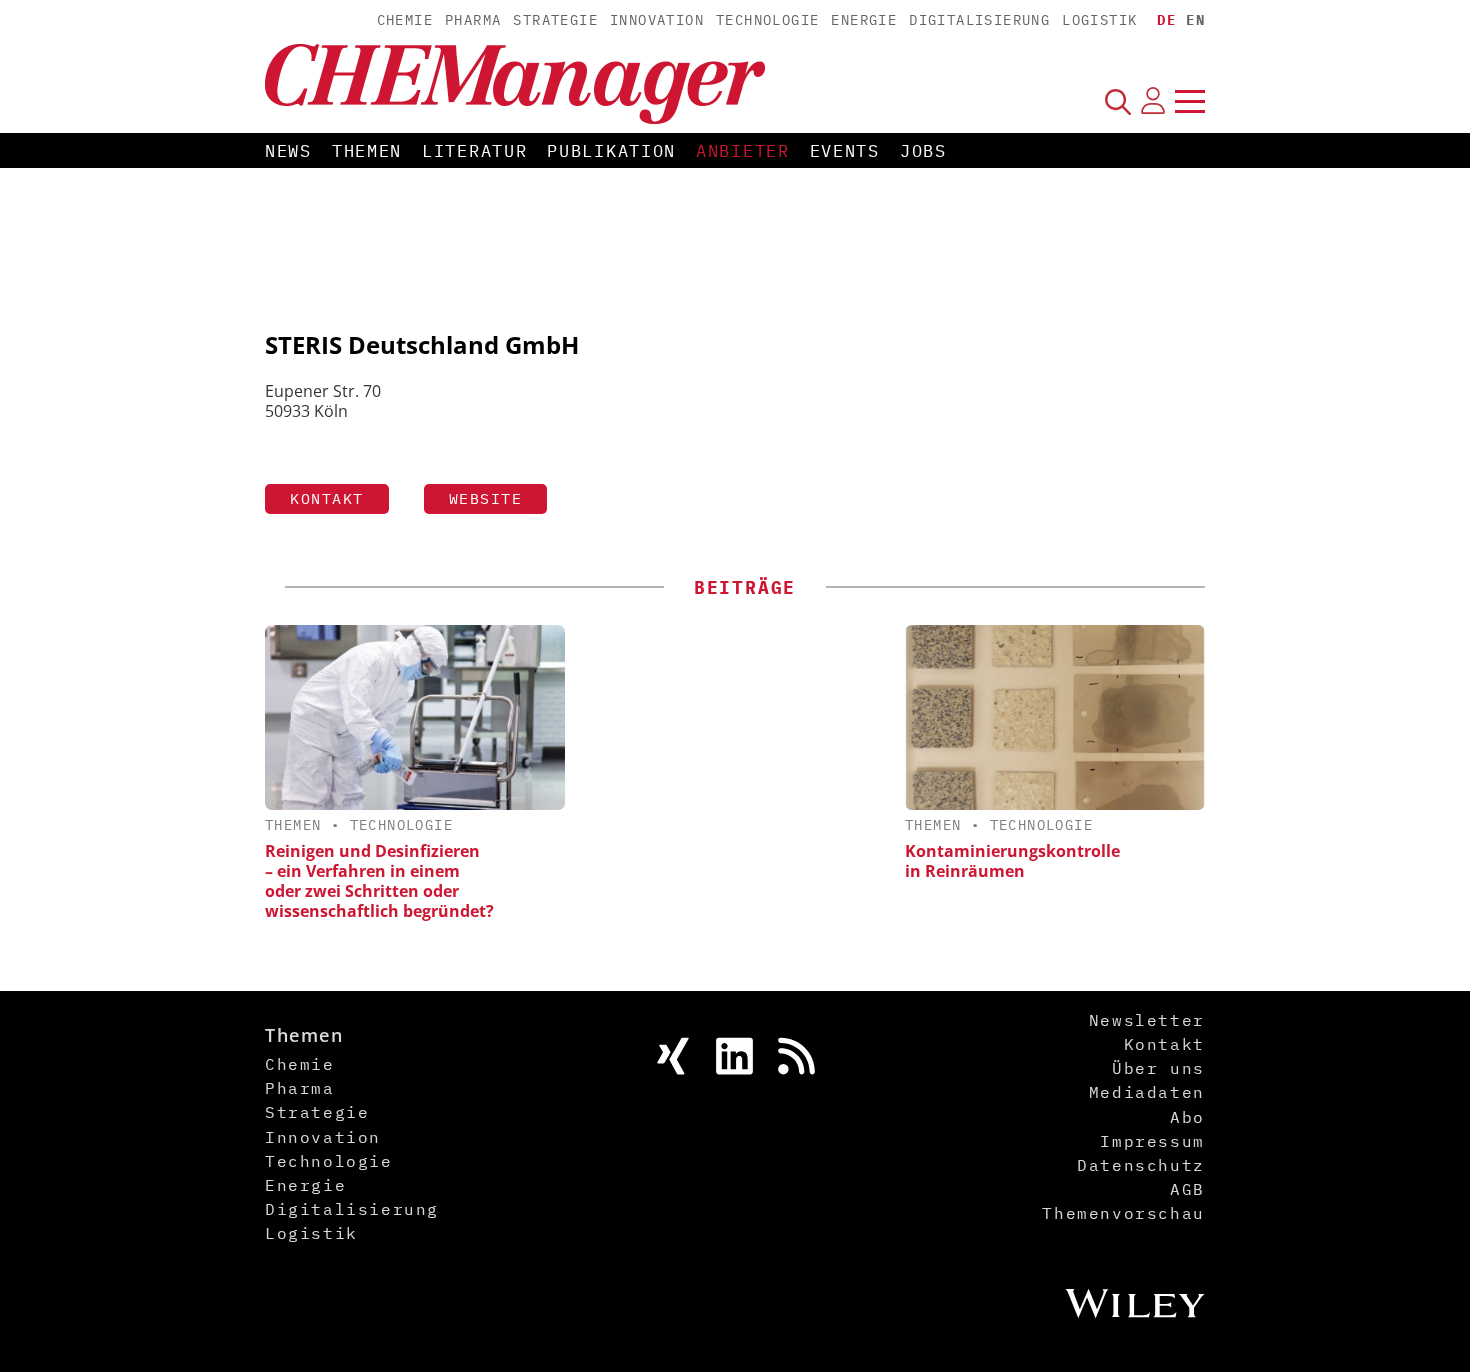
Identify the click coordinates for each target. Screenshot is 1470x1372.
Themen (367, 151)
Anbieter (743, 151)
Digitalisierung (979, 20)
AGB (1187, 1189)
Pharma (473, 20)
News (288, 151)
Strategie (555, 20)
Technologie (767, 20)
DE (1166, 20)
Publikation (611, 151)
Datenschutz (1141, 1165)
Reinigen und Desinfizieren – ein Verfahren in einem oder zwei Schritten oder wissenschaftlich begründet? (379, 881)
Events (845, 151)
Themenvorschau (1123, 1213)
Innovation (657, 20)
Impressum (1152, 1141)
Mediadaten (1147, 1092)
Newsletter (1147, 1020)
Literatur (474, 151)
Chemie (405, 20)
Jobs (923, 151)
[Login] (1153, 101)
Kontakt (327, 498)
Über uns (1158, 1068)
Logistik (1099, 20)
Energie (864, 20)
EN (1195, 20)
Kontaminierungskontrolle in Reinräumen (1012, 861)
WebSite (486, 498)
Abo (1187, 1117)
